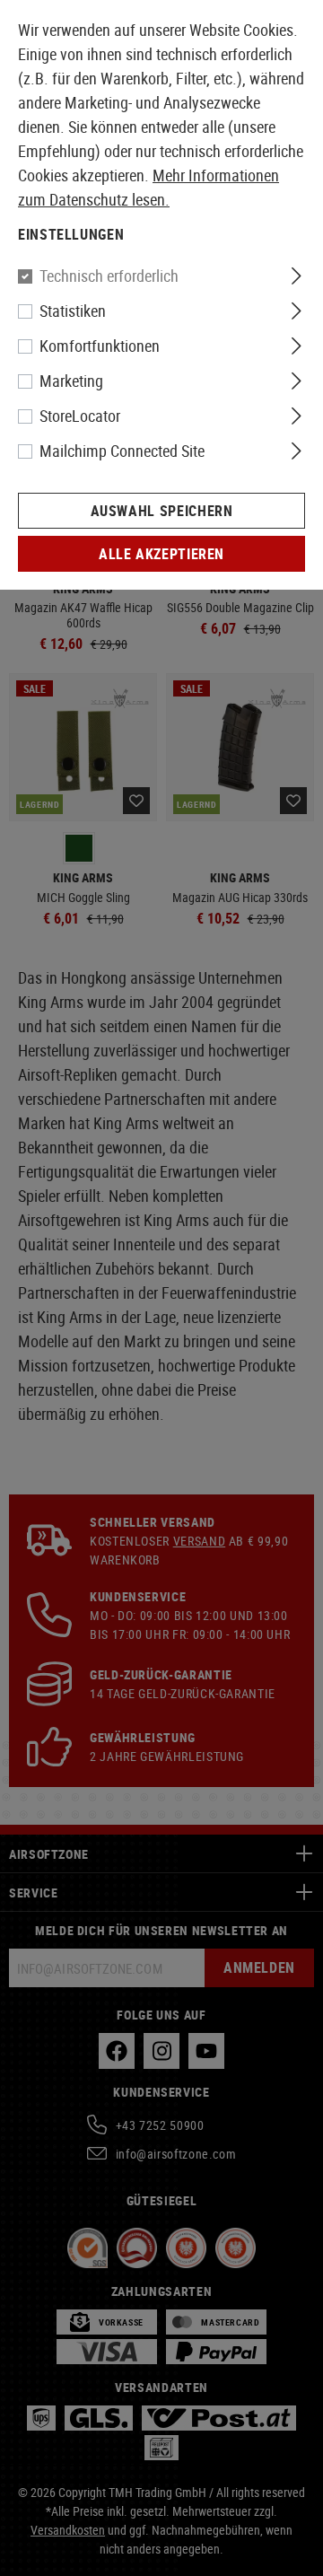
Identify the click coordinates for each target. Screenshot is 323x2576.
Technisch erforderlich (109, 276)
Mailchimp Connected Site (122, 451)
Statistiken (73, 311)
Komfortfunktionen (100, 346)
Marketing (71, 381)
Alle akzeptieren (161, 554)
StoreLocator (80, 416)
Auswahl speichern (162, 511)
